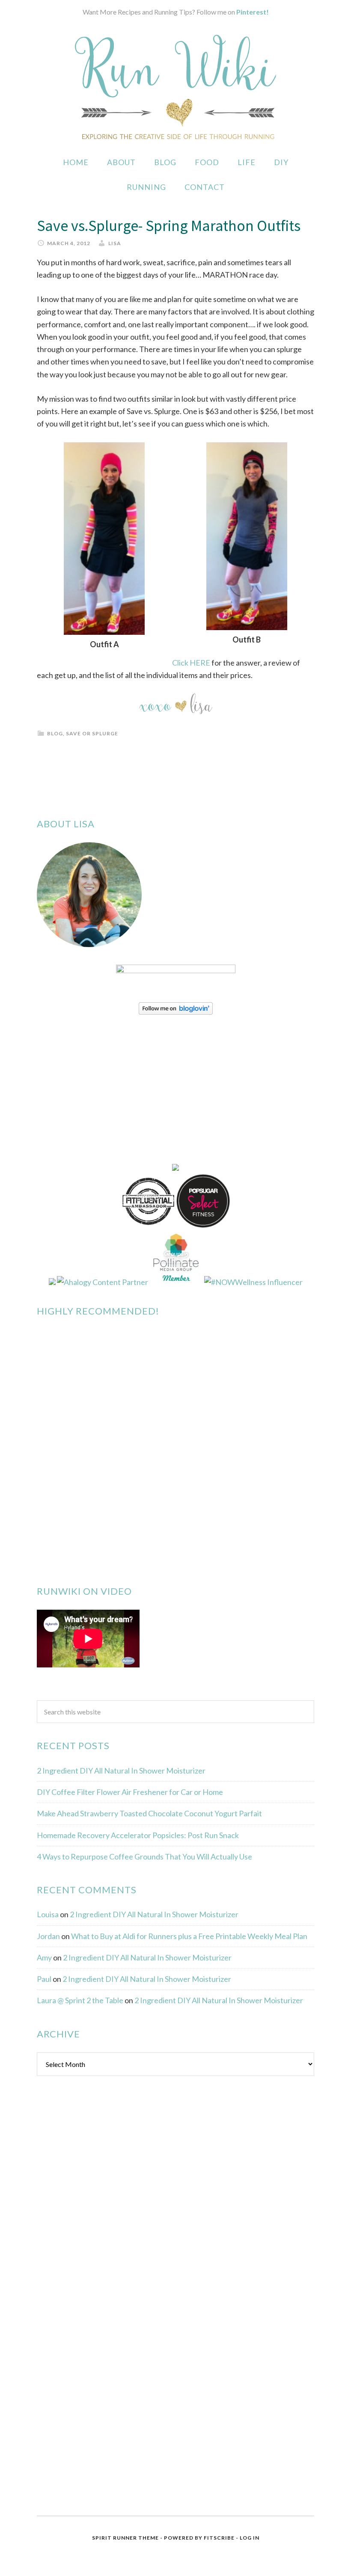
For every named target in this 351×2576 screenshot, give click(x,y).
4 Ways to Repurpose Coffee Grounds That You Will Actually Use (144, 1856)
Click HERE (191, 663)
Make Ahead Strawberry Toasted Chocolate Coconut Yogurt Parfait (149, 1813)
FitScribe (219, 2538)
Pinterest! (253, 12)
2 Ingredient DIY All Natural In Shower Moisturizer (121, 1771)
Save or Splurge (92, 733)
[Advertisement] (101, 2221)
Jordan (48, 1936)
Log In (250, 2538)
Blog (55, 733)
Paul (44, 1979)
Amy (44, 1957)
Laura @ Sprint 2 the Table (80, 2000)
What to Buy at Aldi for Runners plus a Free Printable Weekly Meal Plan (189, 1936)
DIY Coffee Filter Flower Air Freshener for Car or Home (130, 1792)
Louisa (48, 1914)
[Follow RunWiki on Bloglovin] (176, 1012)
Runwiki (175, 87)
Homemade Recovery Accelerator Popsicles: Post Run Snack (138, 1835)
